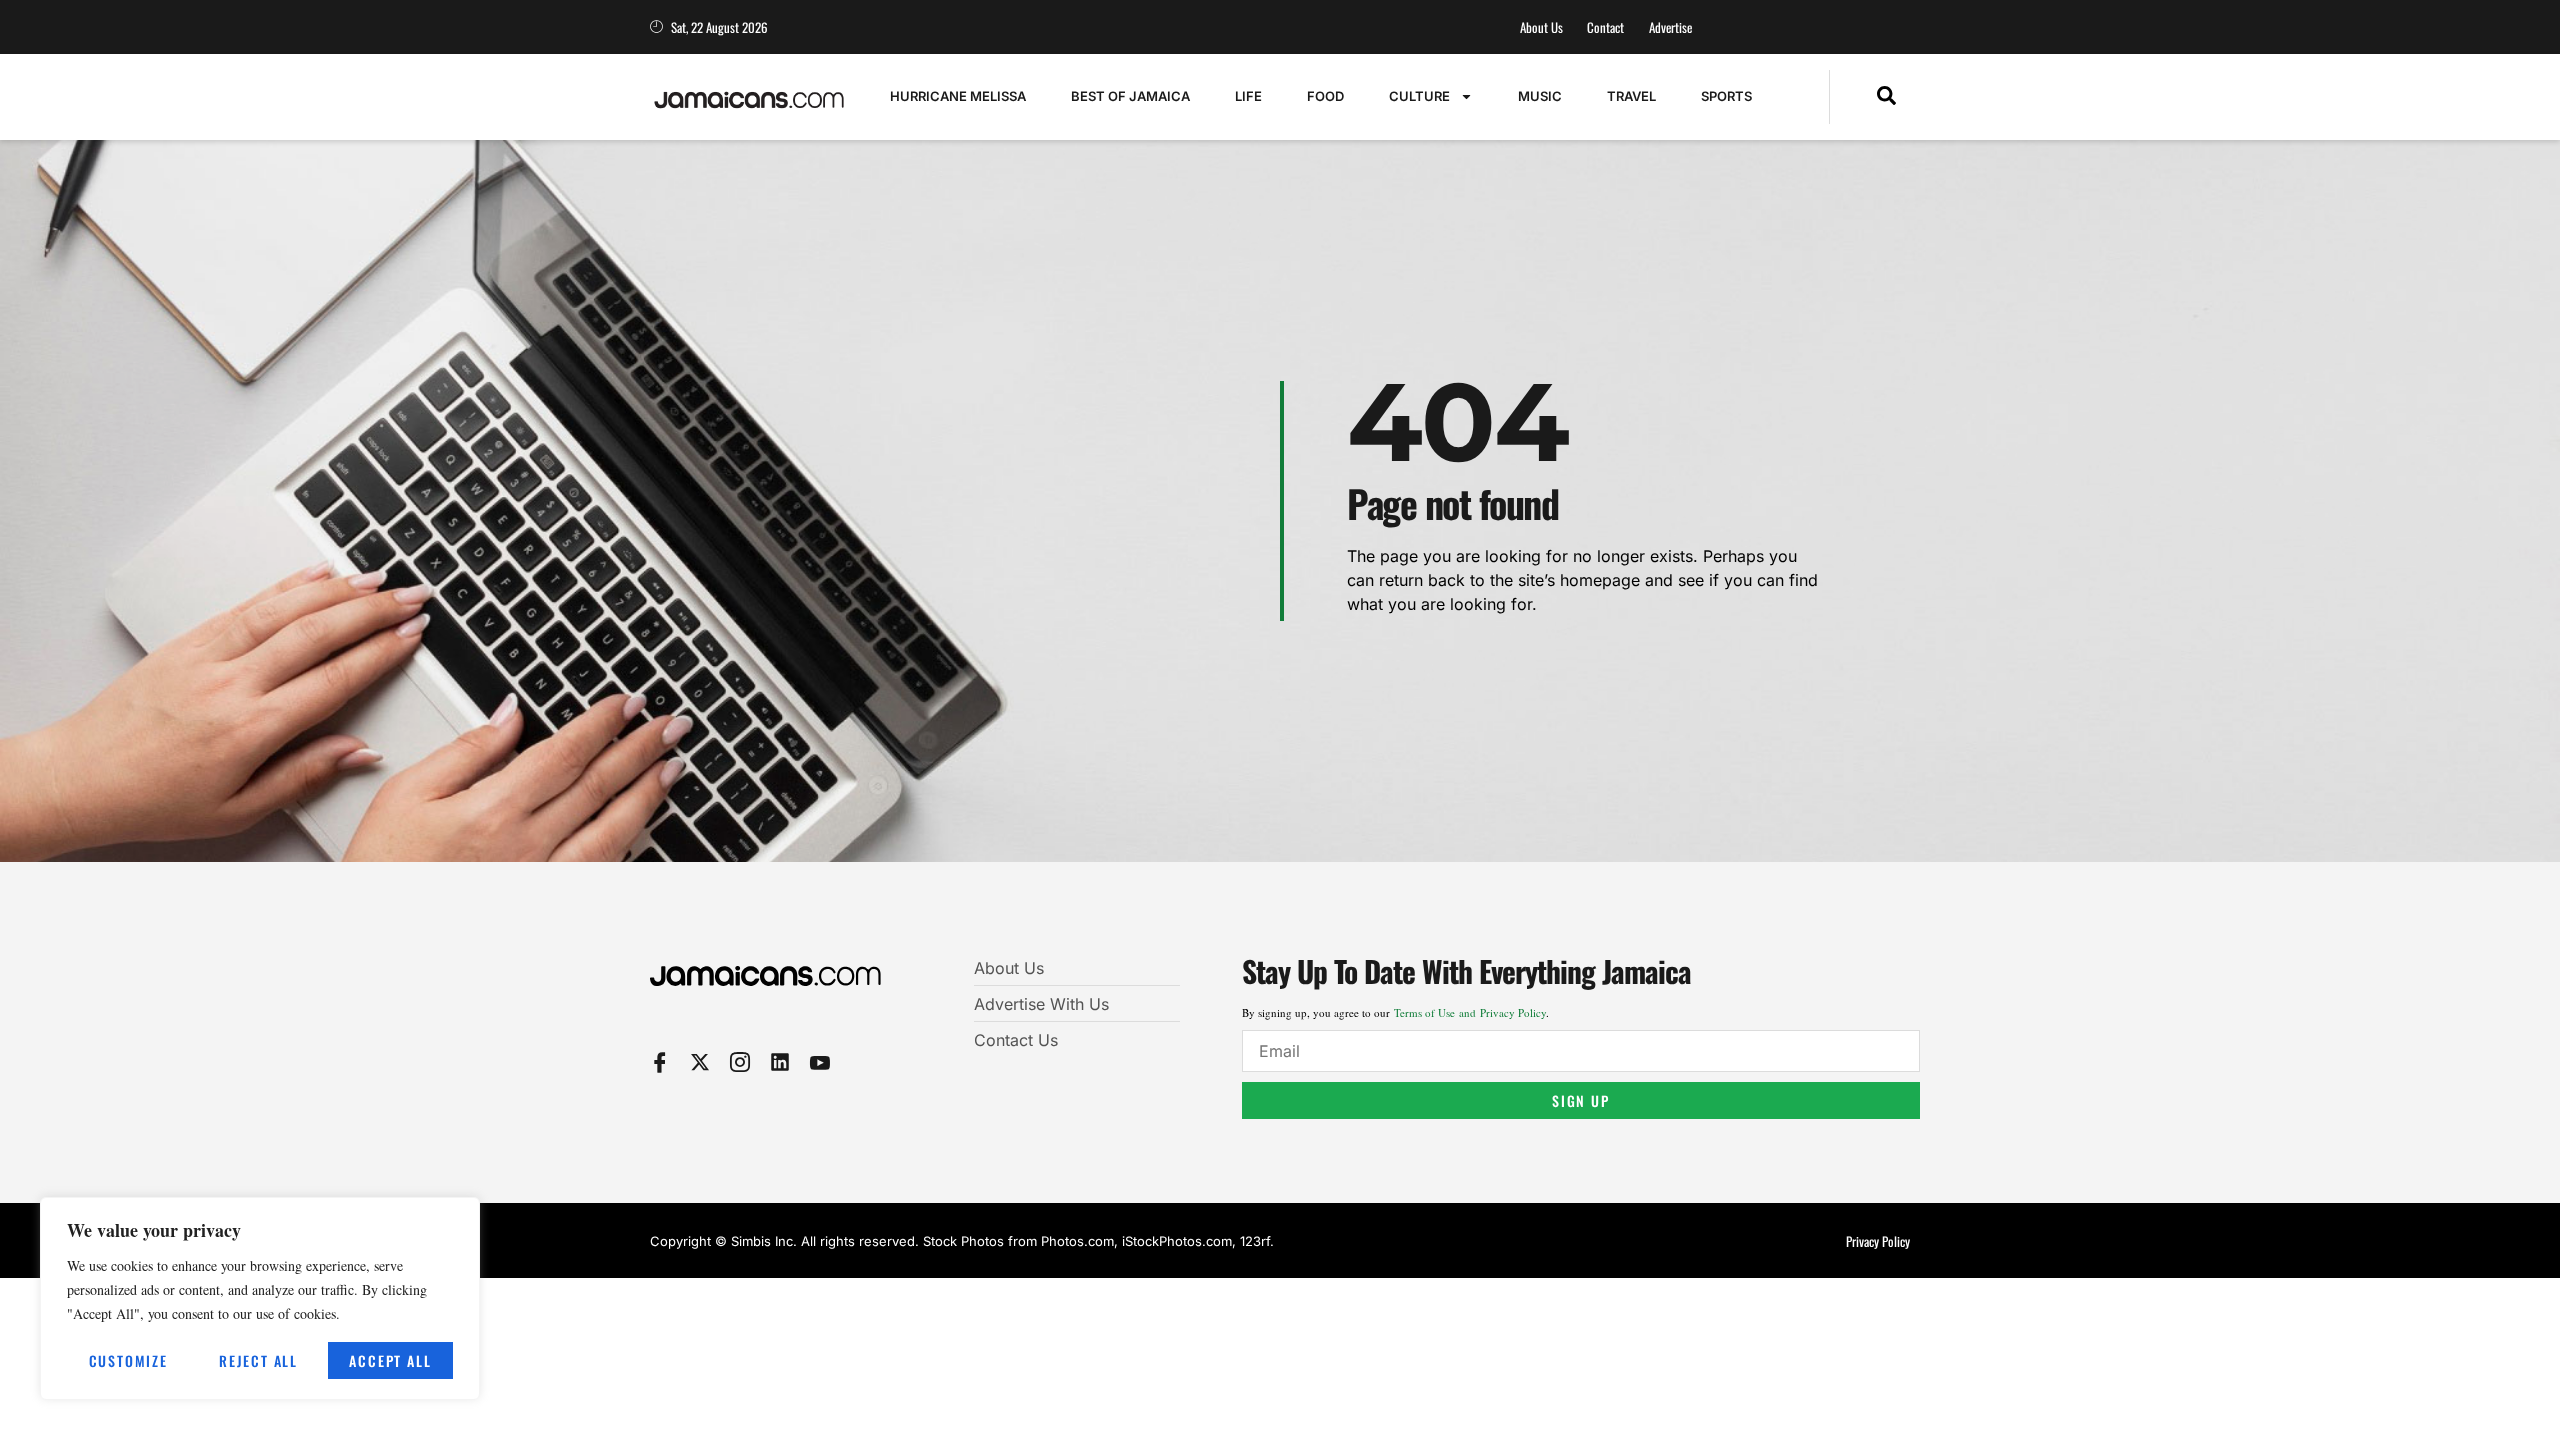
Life (1248, 96)
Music (1540, 96)
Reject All (258, 1360)
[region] (260, 1298)
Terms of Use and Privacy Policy (1470, 1012)
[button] (1886, 97)
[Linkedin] (780, 1062)
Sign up (1581, 1100)
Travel (1631, 96)
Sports (1726, 96)
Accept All (390, 1360)
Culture (1419, 96)
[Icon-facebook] (660, 1062)
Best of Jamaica (1130, 96)
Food (1325, 96)
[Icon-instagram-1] (740, 1062)
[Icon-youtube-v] (820, 1062)
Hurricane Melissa (958, 96)
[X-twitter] (700, 1062)
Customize (128, 1360)
